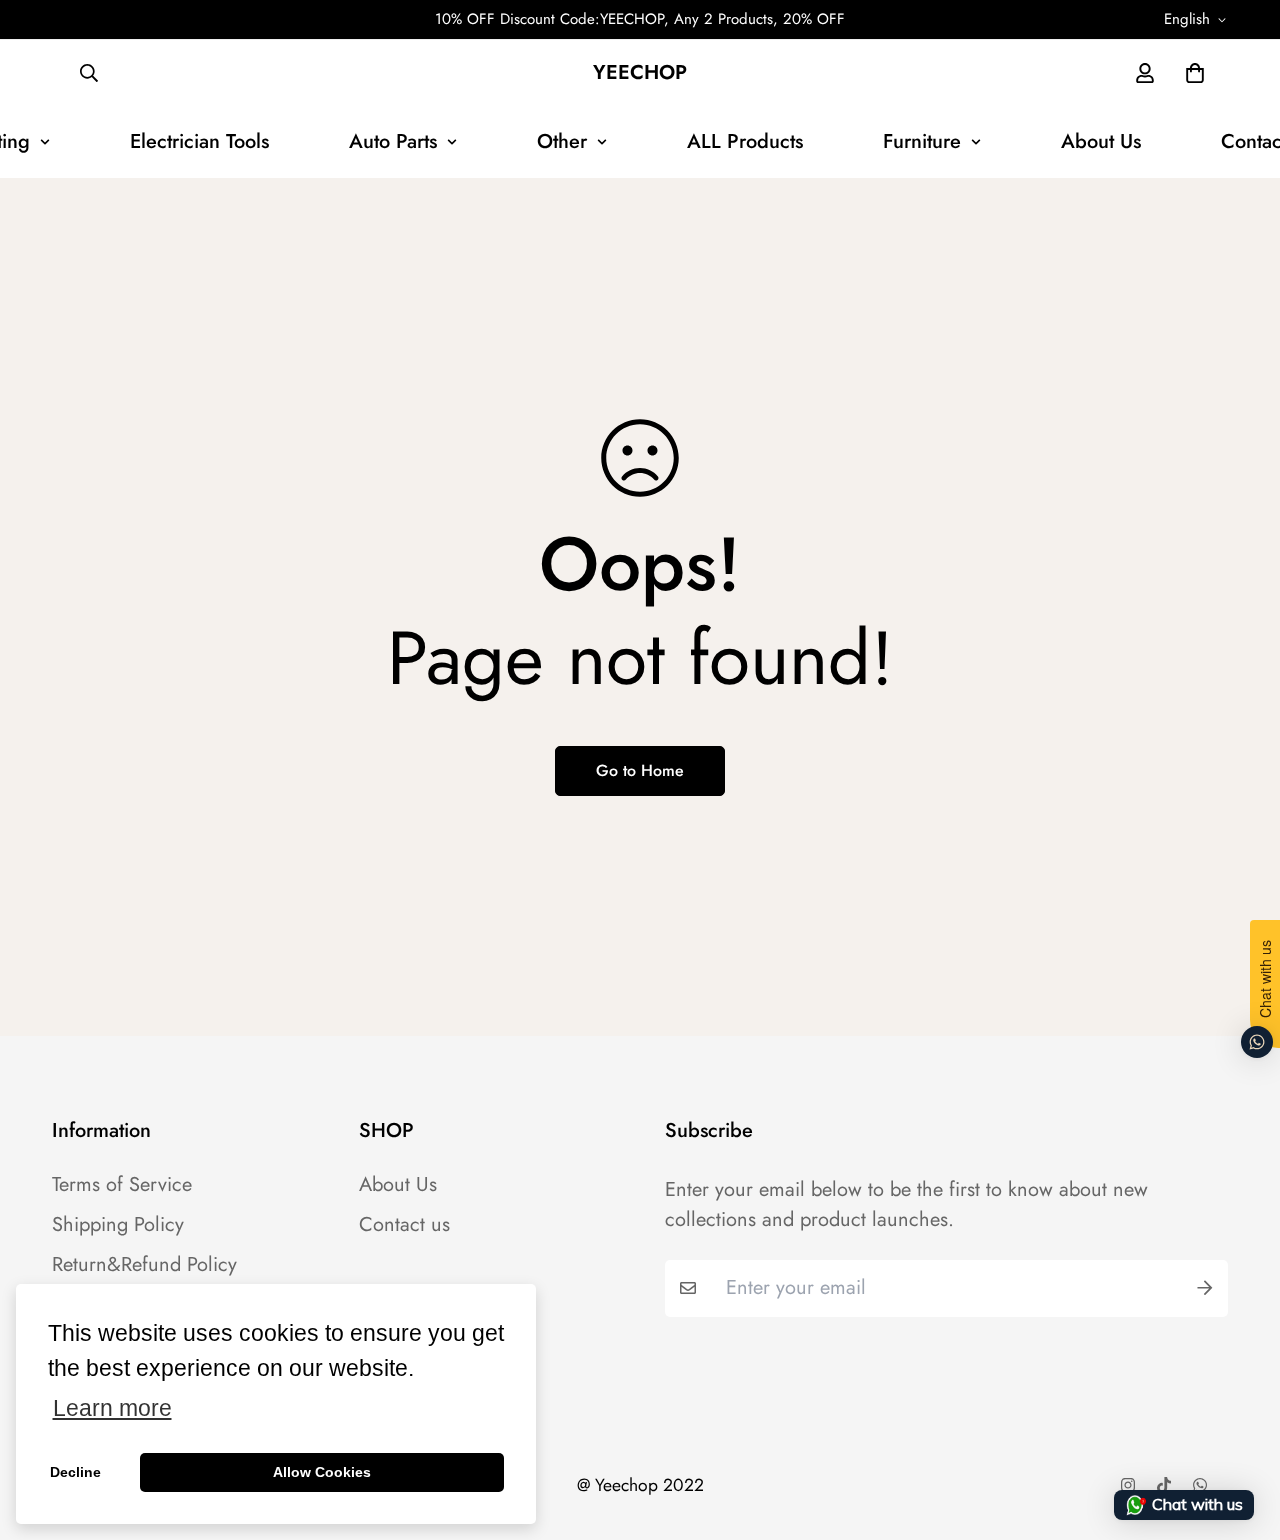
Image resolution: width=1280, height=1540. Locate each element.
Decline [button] (75, 1472)
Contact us (404, 1225)
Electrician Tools (199, 141)
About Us (1101, 141)
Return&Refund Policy (144, 1265)
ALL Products (745, 141)
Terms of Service (122, 1185)
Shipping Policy (118, 1225)
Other (562, 141)
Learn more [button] (112, 1408)
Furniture (922, 141)
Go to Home (640, 770)
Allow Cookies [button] (322, 1472)
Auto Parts (393, 141)
